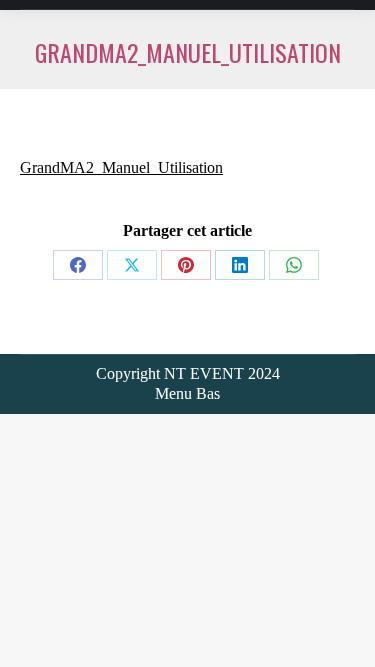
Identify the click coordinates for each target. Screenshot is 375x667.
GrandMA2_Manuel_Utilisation (121, 167)
